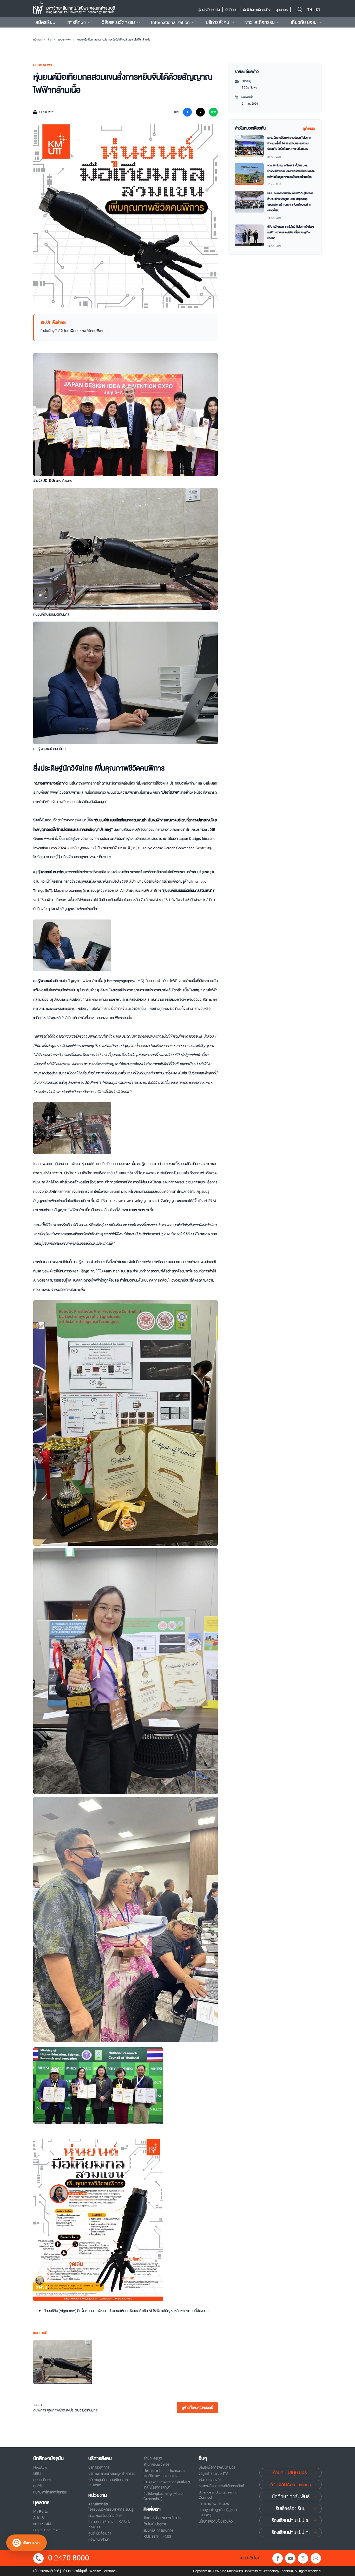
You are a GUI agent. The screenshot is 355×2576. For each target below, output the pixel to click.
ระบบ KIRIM (42, 2524)
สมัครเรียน (45, 22)
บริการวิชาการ (99, 2467)
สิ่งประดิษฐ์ (74, 2410)
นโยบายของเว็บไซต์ (46, 2571)
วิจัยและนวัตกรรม (118, 22)
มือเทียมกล (90, 2410)
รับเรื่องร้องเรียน (291, 2509)
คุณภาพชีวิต (56, 2410)
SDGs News (64, 40)
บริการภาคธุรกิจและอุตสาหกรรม (112, 2473)
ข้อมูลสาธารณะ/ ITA (213, 2473)
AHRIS (39, 2518)
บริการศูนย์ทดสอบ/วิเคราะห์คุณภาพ (108, 2482)
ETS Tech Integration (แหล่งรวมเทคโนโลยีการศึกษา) (167, 2485)
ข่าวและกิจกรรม (260, 22)
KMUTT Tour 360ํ (157, 2537)
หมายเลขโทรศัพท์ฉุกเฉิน (50, 2492)
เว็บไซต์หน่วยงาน (155, 2524)
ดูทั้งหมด (309, 128)
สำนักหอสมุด (153, 2458)
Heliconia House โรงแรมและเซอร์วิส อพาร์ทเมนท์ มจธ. (164, 2473)
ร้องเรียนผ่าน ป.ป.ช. (291, 2520)
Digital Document (47, 2530)
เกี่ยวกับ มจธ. (304, 22)
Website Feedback (103, 2571)
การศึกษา (77, 22)
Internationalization (170, 22)
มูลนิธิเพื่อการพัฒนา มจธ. (218, 2467)
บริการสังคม (218, 22)
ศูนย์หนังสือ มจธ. (100, 2533)
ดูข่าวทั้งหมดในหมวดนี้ (197, 2408)
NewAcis (40, 2467)
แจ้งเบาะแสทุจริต (210, 2480)
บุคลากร (282, 10)
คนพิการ (40, 2410)
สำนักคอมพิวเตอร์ (156, 2464)
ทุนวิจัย (38, 2486)
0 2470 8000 (69, 2558)
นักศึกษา (231, 10)
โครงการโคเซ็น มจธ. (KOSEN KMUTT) (109, 2524)
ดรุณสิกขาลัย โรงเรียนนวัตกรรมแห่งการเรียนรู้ (111, 2507)
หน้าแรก (37, 40)
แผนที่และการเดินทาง (158, 2530)
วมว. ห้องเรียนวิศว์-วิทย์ (105, 2516)
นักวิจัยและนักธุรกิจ (257, 10)
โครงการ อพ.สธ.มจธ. (214, 2504)
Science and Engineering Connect (218, 2495)
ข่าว (50, 40)
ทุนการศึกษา (42, 2480)
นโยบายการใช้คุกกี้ (74, 2571)
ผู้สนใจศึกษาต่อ (209, 10)
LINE (213, 112)
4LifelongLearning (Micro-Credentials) (164, 2496)
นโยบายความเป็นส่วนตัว (216, 2521)
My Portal (41, 2511)
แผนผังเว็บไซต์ (250, 2558)
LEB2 (37, 2473)
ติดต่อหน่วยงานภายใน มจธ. (163, 2518)
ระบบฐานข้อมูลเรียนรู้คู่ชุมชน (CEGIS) (218, 2512)
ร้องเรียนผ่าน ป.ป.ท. (291, 2532)
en (318, 9)
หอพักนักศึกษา (99, 2539)
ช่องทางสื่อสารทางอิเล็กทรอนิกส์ (221, 2486)
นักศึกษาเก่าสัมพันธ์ (291, 2497)
